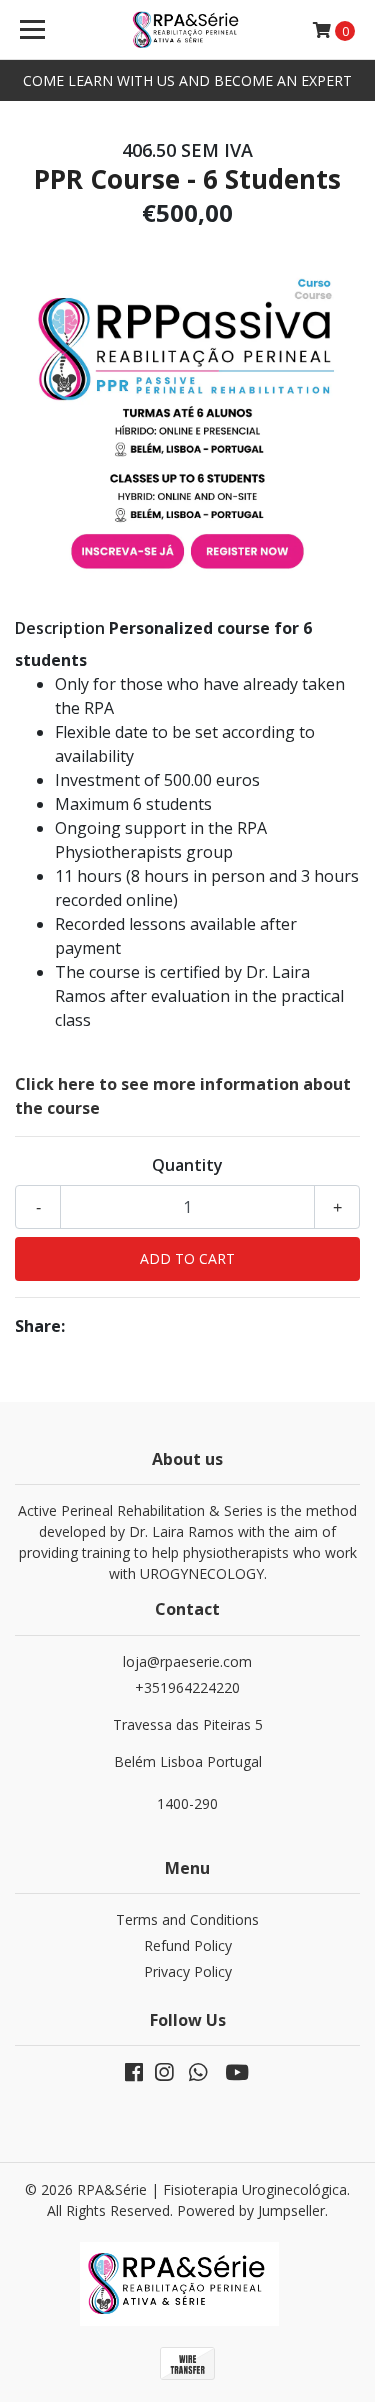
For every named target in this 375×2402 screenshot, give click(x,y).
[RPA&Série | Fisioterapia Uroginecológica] (188, 30)
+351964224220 (188, 1724)
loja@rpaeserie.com (187, 1661)
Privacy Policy (188, 1971)
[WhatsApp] (198, 2076)
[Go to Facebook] (134, 2076)
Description (60, 628)
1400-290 (187, 1803)
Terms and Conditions (187, 1919)
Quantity (187, 1165)
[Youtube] (237, 2076)
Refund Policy (188, 1945)
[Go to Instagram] (164, 2076)
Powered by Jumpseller (251, 2210)
